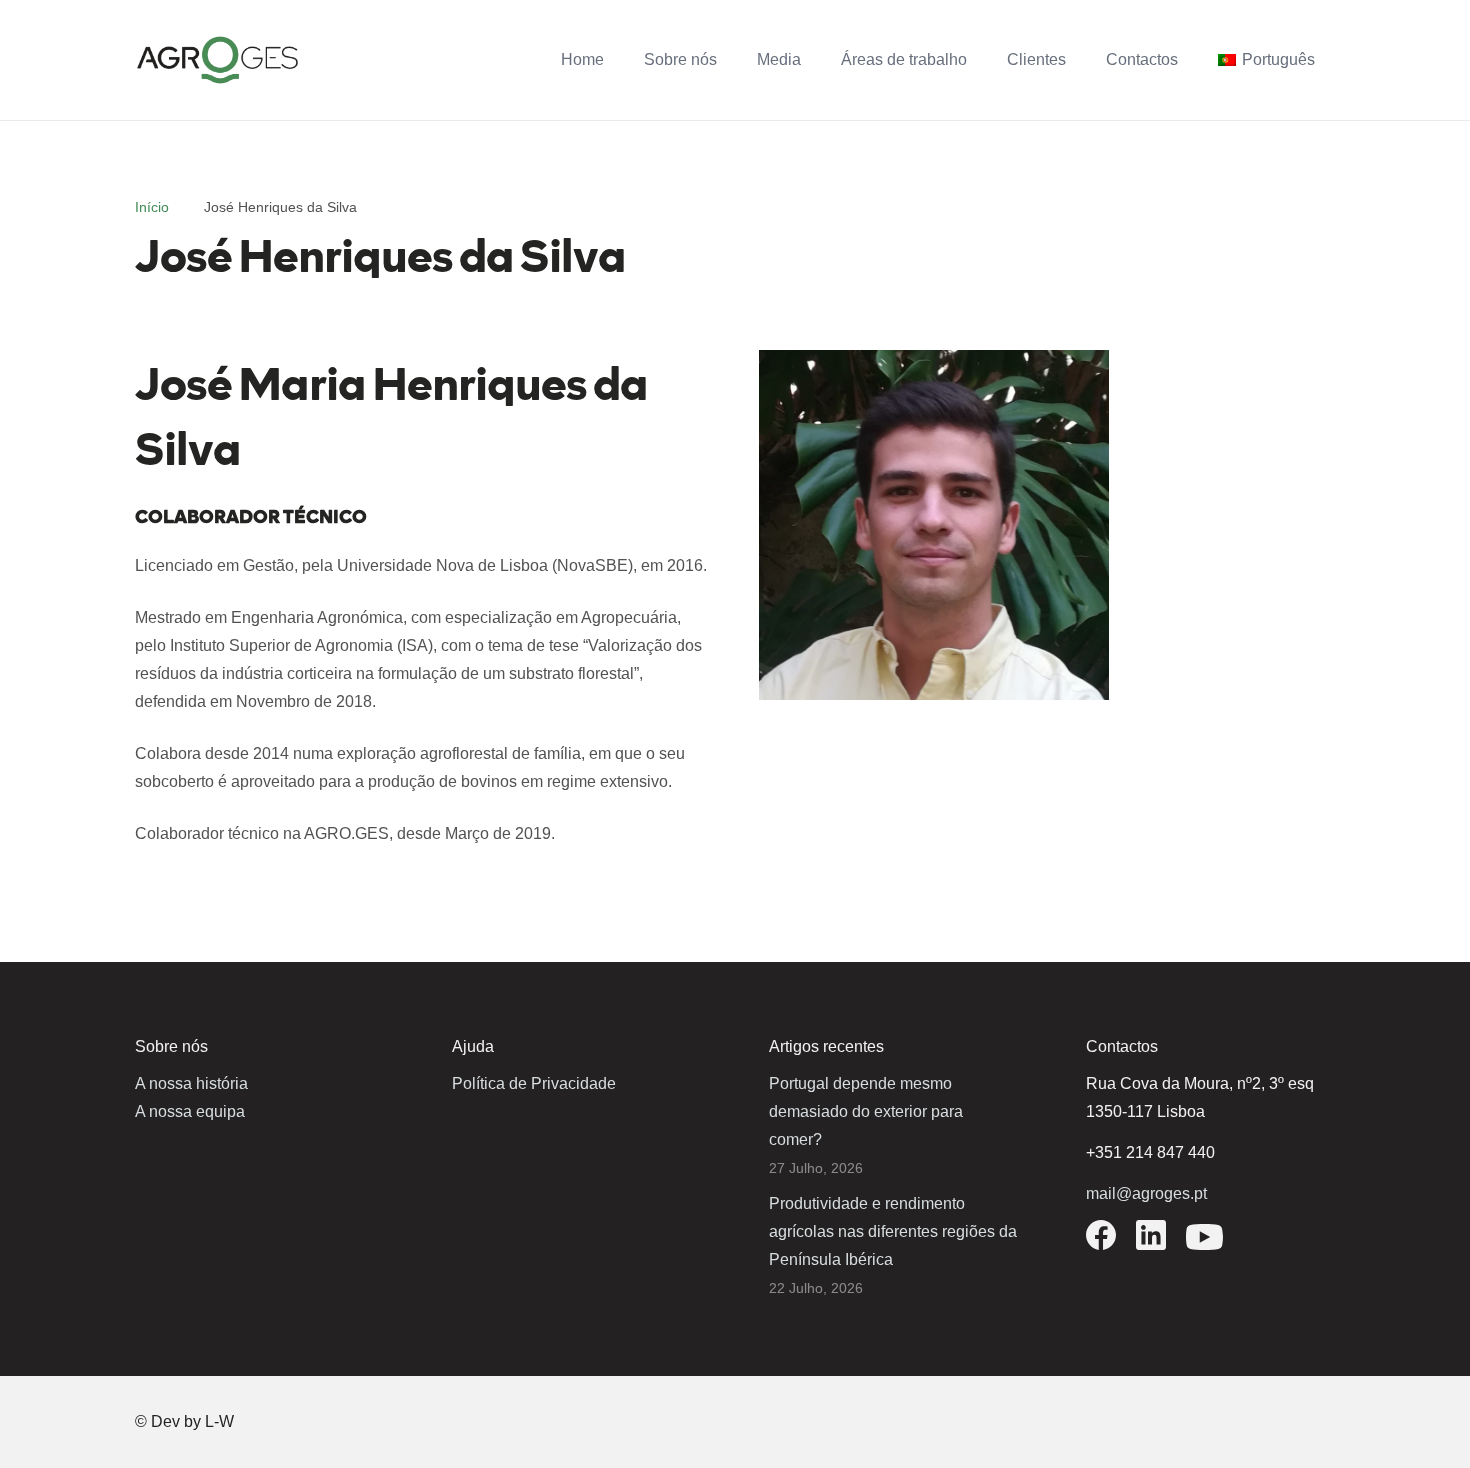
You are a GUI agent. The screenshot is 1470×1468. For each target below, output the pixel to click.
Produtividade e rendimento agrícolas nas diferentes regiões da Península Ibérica (893, 1231)
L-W (219, 1421)
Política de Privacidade (534, 1083)
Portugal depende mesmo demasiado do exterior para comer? (866, 1111)
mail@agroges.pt (1146, 1193)
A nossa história (191, 1083)
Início (152, 207)
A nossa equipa (190, 1111)
